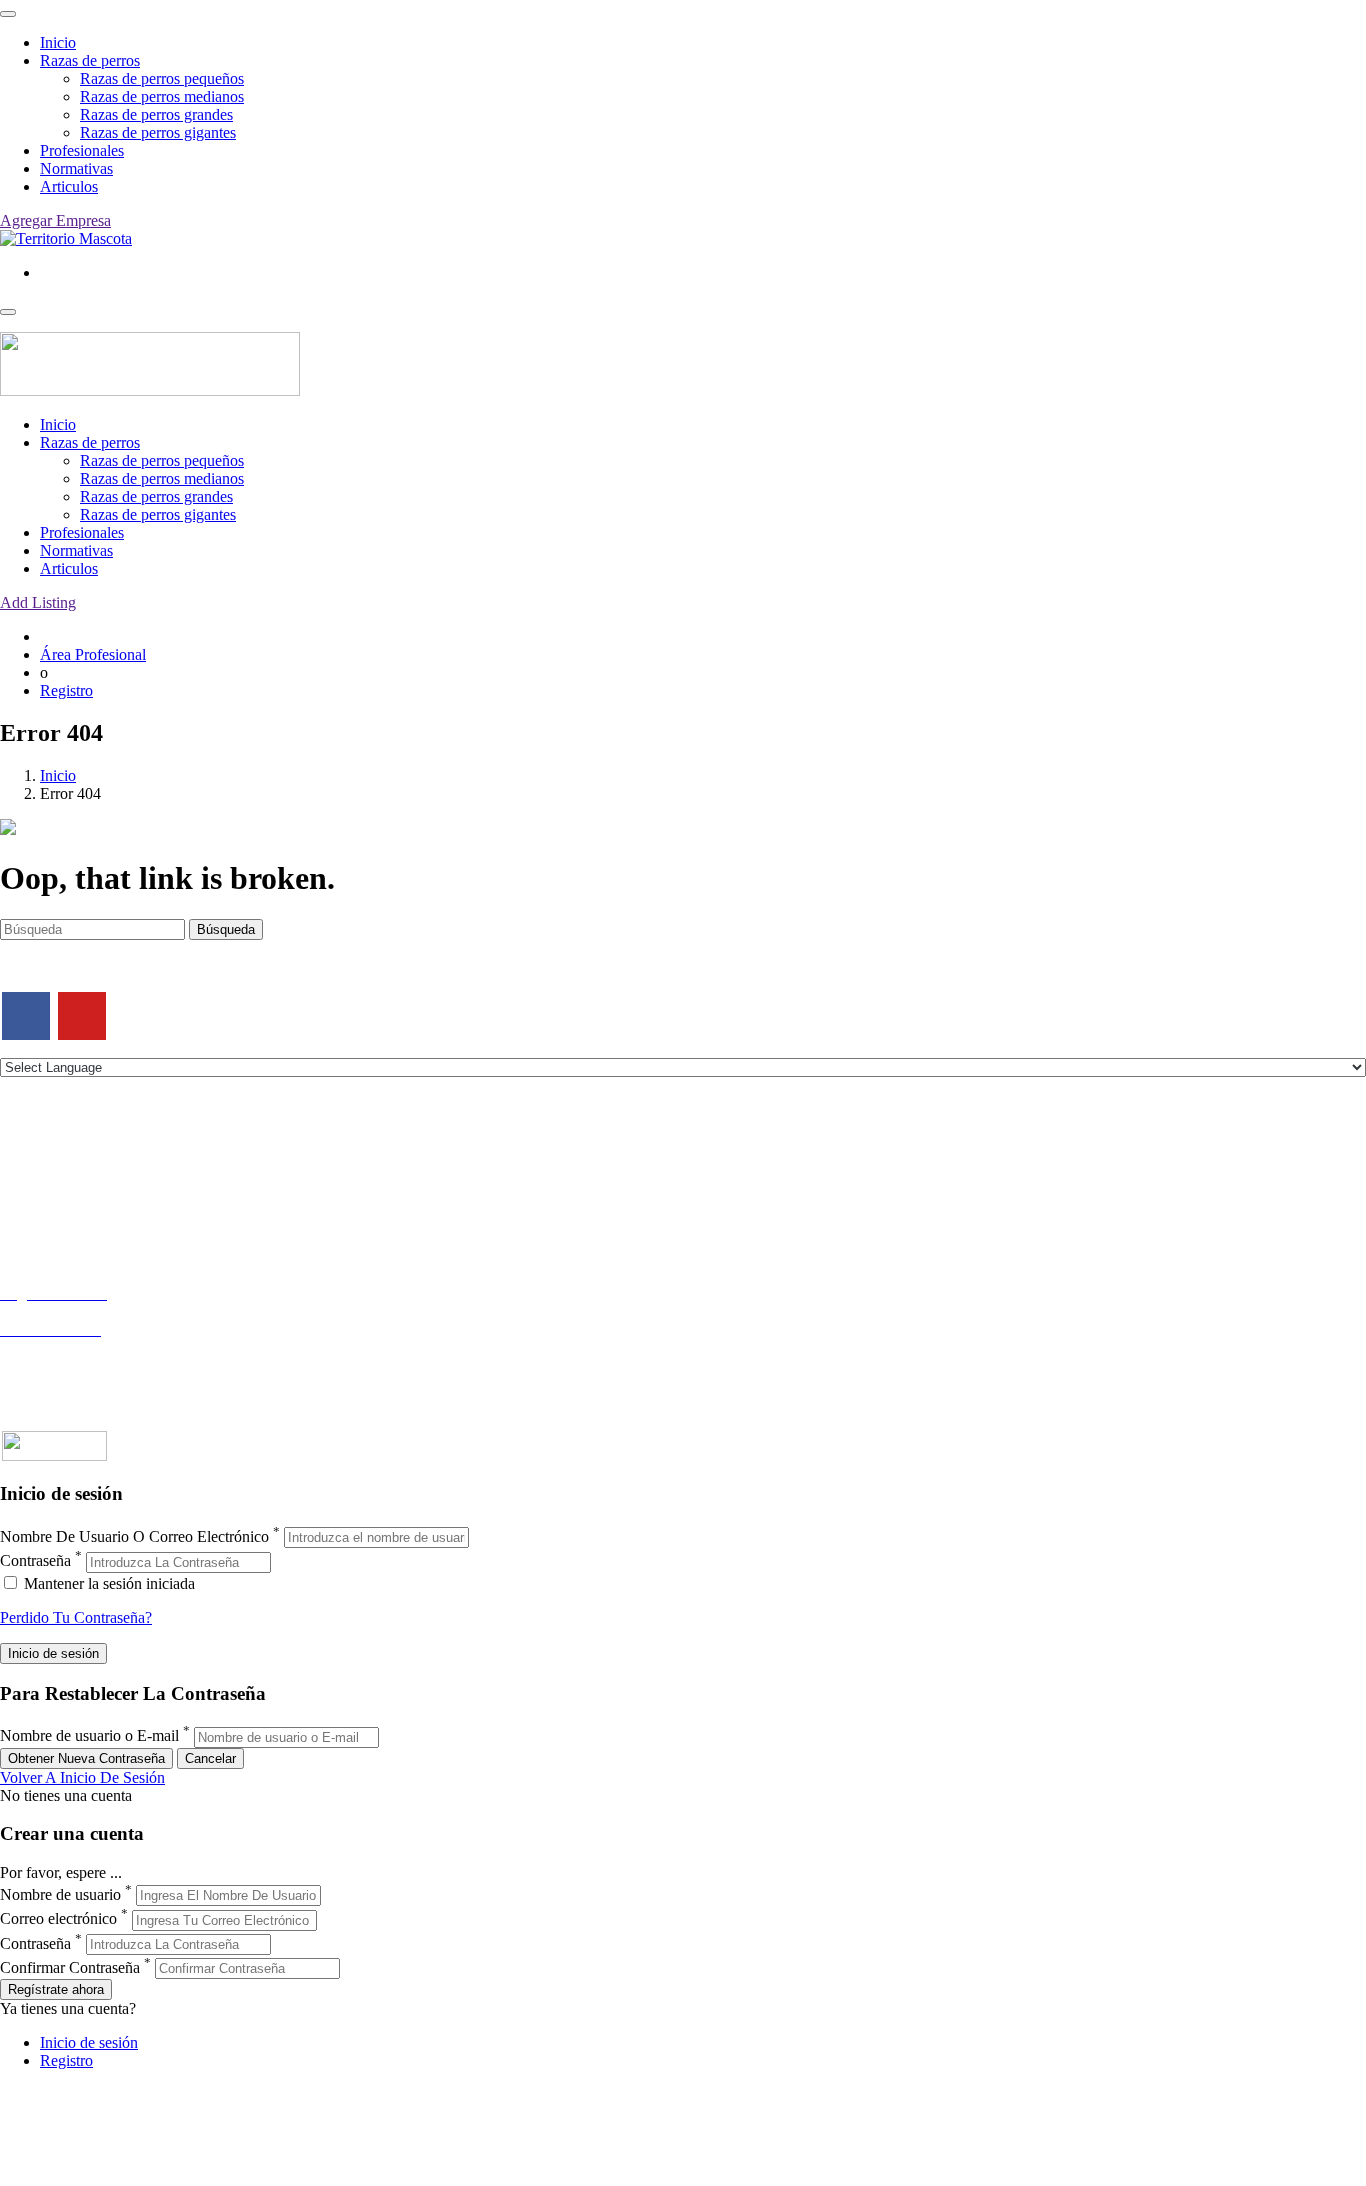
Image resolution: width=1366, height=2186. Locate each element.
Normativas (76, 168)
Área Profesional (93, 654)
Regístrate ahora (56, 1989)
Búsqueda (226, 929)
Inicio (58, 42)
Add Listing (38, 602)
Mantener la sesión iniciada (107, 1583)
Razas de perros (90, 60)
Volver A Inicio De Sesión (82, 1777)
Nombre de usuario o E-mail (89, 1736)
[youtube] (82, 1016)
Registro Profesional (64, 1311)
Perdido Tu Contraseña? (76, 1617)
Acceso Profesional (61, 1347)
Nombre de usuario (60, 1894)
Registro (66, 690)
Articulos (69, 186)
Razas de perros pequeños (162, 78)
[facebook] (26, 1016)
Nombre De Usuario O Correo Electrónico (134, 1536)
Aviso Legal (38, 1189)
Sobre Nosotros (49, 1171)
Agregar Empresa (55, 220)
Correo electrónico (58, 1919)
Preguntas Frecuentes (67, 1365)
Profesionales (82, 150)
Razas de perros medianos (162, 96)
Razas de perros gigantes (158, 132)
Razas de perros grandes (156, 114)
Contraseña (35, 1561)
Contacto (28, 1153)
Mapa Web (34, 1225)
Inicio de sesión (89, 2042)
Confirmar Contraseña (70, 1967)
